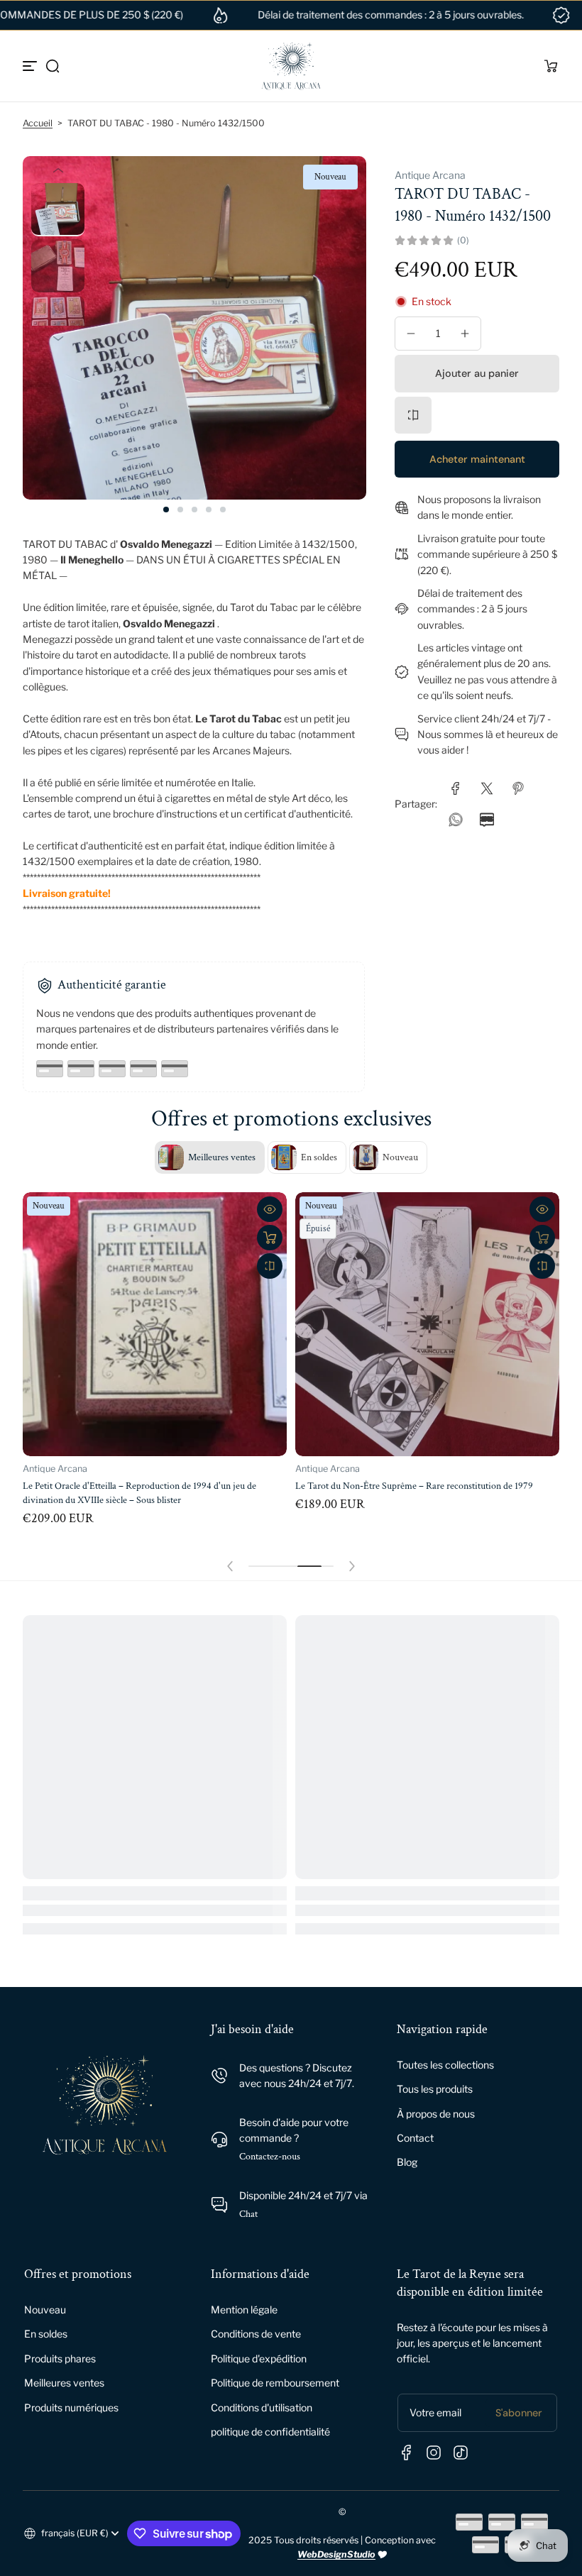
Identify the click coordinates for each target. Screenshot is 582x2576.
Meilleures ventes (64, 2383)
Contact (415, 2138)
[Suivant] (58, 338)
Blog (407, 2162)
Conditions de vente (256, 2334)
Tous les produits (435, 2089)
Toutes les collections (445, 2065)
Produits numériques (71, 2407)
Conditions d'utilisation (262, 2407)
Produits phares (60, 2358)
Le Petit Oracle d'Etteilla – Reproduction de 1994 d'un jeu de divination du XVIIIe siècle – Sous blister (139, 1493)
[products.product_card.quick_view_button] (270, 1209)
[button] (53, 66)
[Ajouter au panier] (270, 1238)
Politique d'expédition (259, 2358)
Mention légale (244, 2310)
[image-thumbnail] (58, 210)
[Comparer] (413, 415)
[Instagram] (434, 2453)
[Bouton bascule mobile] (31, 66)
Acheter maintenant (477, 459)
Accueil (38, 123)
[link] (456, 788)
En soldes (46, 2334)
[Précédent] (58, 170)
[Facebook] (407, 2453)
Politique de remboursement (275, 2383)
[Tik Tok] (461, 2453)
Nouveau (45, 2310)
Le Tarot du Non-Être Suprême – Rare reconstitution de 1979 (414, 1486)
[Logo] (291, 66)
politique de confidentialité (270, 2432)
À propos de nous (436, 2114)
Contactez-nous (270, 2157)
